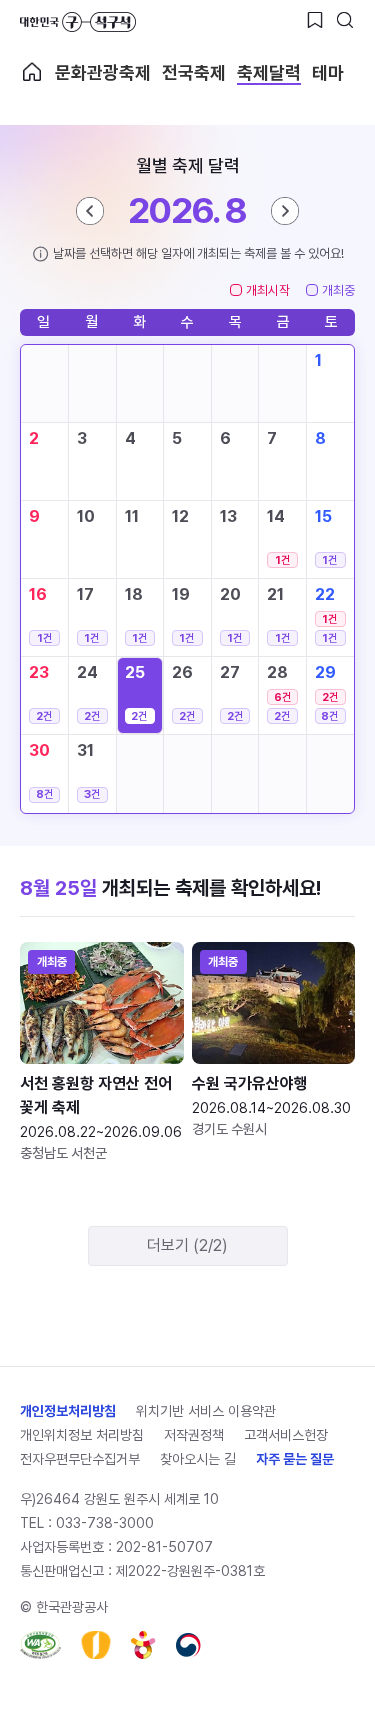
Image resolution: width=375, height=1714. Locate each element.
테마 (328, 72)
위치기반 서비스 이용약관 (206, 1411)
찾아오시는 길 (198, 1459)
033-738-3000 (105, 1523)
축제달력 (269, 72)
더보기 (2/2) (187, 1245)
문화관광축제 (103, 72)
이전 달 (90, 211)
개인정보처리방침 (68, 1411)
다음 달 (285, 211)
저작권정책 (194, 1435)
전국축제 (194, 72)
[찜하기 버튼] (315, 20)
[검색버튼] (345, 20)
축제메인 (32, 72)
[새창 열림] (40, 1645)
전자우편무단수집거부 (80, 1459)
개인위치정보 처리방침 (82, 1435)
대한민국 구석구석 (78, 22)
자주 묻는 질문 (295, 1459)
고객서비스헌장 (286, 1435)
